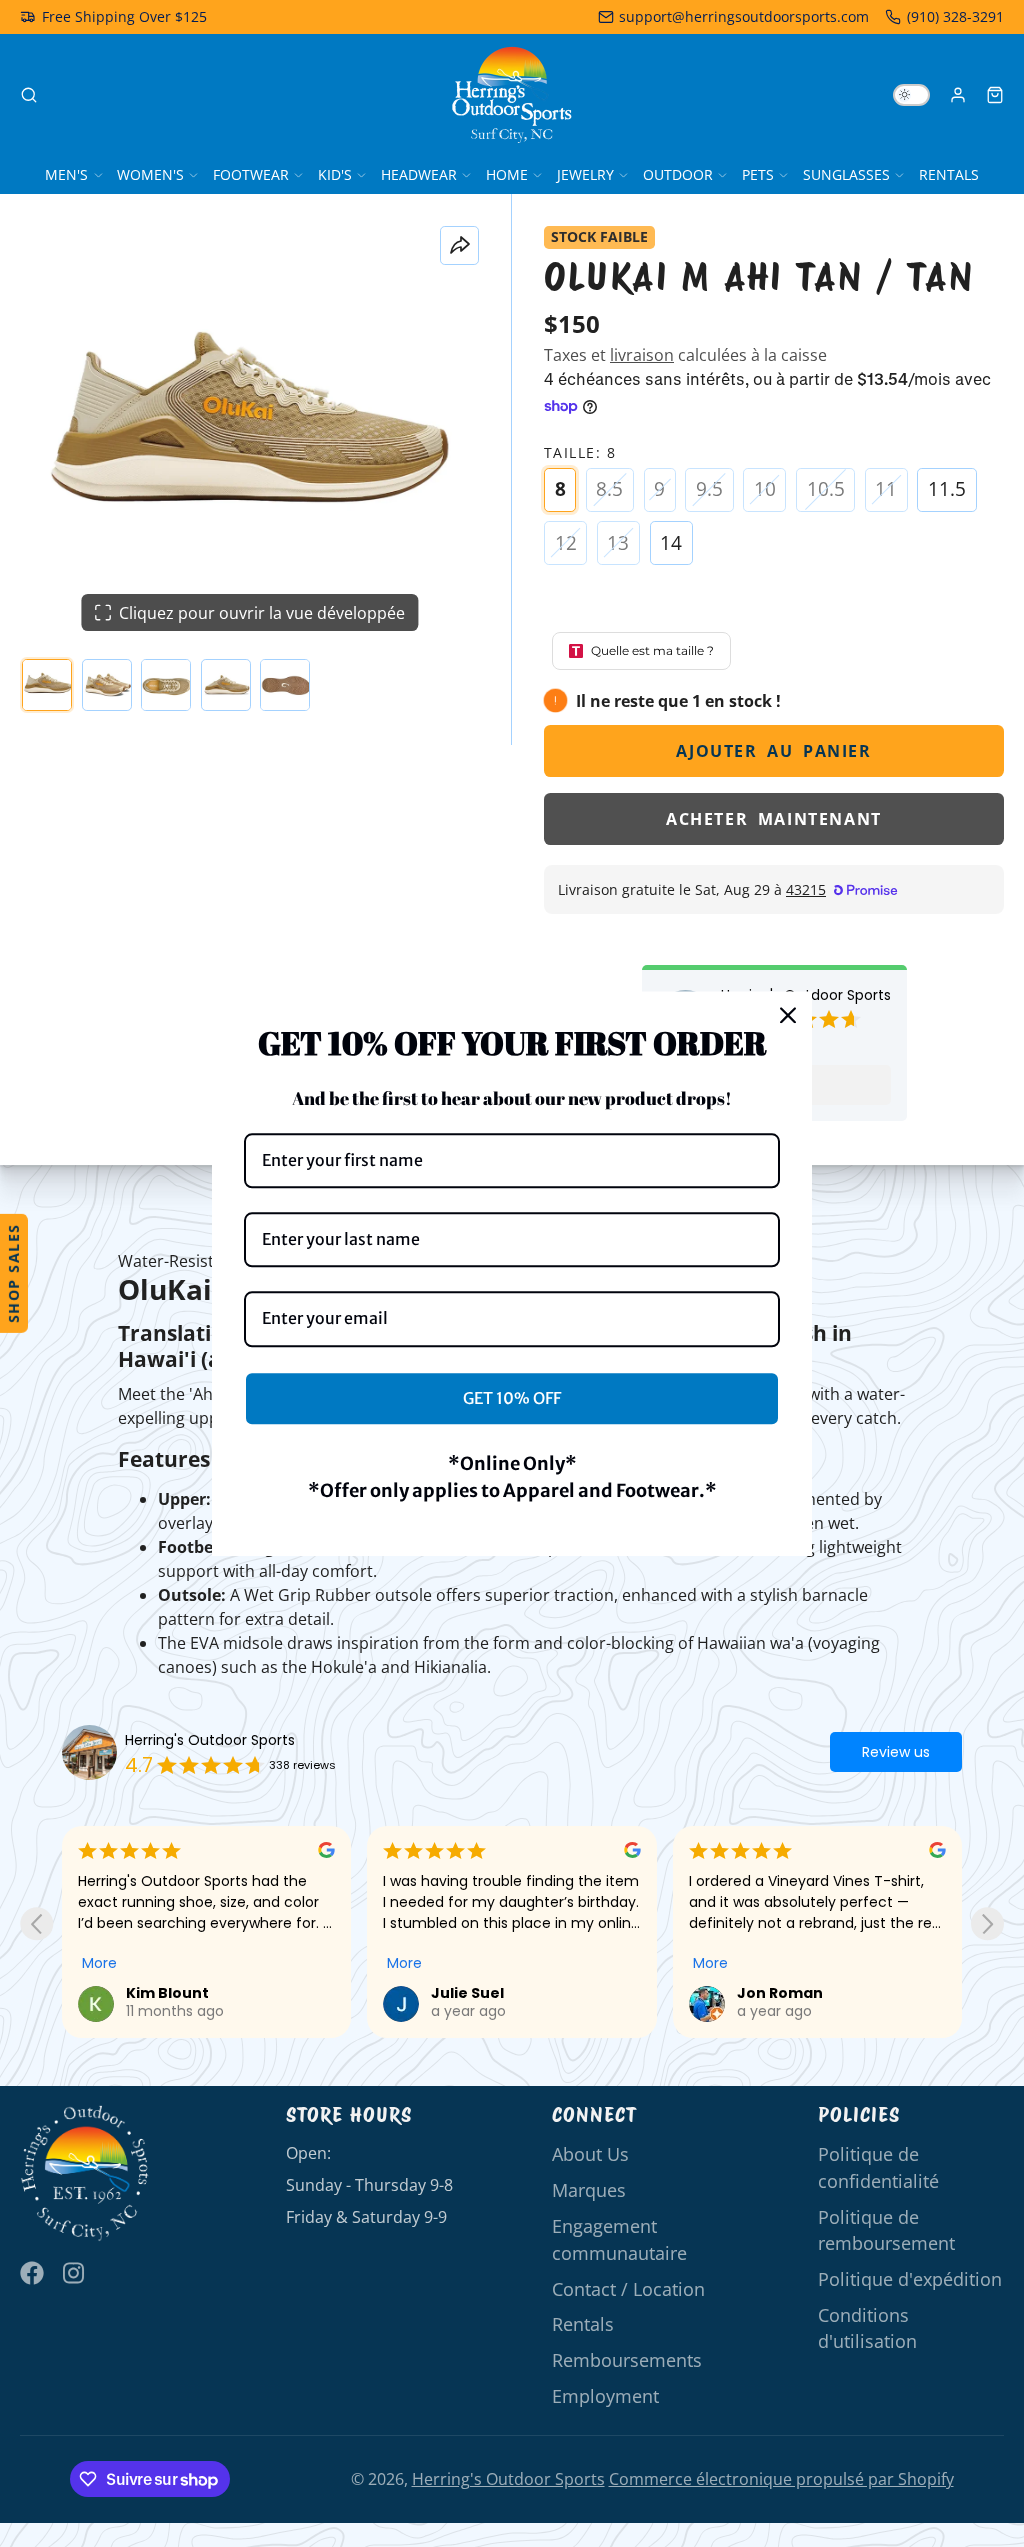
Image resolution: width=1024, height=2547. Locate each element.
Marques (589, 2190)
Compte (958, 95)
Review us (896, 1752)
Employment (605, 2396)
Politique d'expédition (910, 2279)
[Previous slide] (36, 1923)
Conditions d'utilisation (867, 2328)
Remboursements (627, 2360)
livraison (642, 355)
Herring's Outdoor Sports (210, 1740)
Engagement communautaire (619, 2239)
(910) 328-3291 (955, 16)
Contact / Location (628, 2289)
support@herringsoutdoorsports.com (744, 16)
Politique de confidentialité (878, 2167)
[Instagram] (75, 2273)
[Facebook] (32, 2273)
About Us (590, 2154)
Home (507, 174)
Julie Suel (467, 1993)
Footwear (251, 174)
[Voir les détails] (85, 2173)
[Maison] (512, 95)
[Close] (788, 1015)
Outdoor (678, 174)
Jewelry (585, 174)
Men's (66, 174)
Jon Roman (780, 1993)
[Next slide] (987, 1923)
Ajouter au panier (773, 751)
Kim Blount (167, 1993)
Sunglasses (846, 174)
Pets (758, 174)
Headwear (419, 174)
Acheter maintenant (774, 819)
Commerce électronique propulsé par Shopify (781, 2479)
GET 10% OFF (512, 1398)
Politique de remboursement (886, 2230)
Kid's (335, 174)
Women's (150, 174)
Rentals (949, 174)
